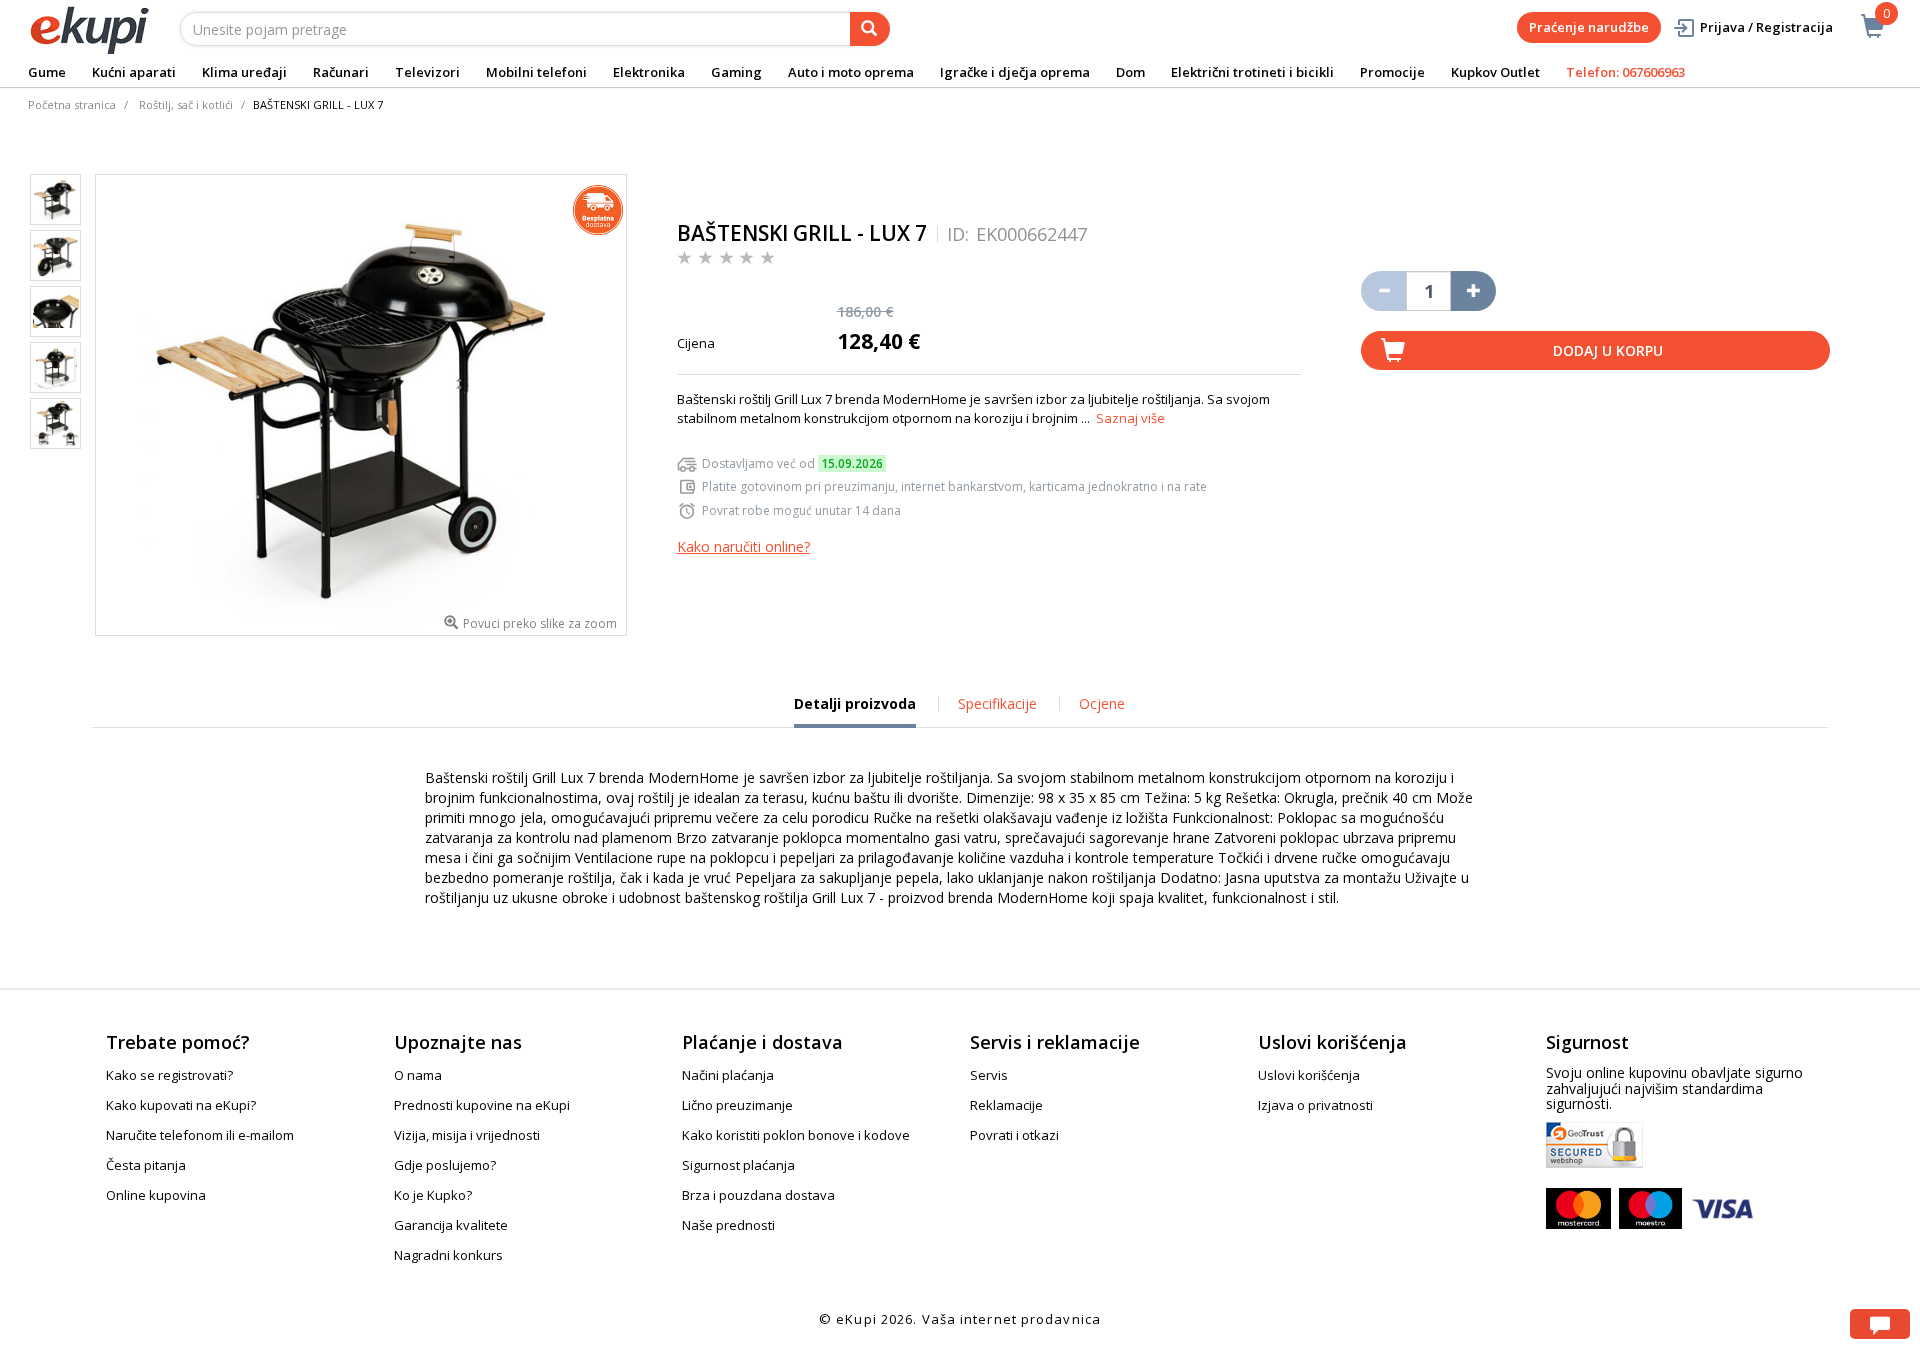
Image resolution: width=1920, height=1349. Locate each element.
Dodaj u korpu (1608, 350)
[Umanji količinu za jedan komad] (1383, 291)
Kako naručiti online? (743, 546)
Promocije (1392, 72)
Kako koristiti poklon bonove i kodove (796, 1135)
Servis (989, 1075)
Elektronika (649, 72)
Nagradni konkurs (448, 1255)
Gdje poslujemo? (445, 1165)
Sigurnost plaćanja (738, 1165)
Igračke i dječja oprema (1015, 72)
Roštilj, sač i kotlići (186, 104)
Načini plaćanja (728, 1075)
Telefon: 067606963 (1625, 72)
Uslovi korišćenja (1309, 1075)
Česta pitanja (146, 1165)
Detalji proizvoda (855, 711)
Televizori (427, 72)
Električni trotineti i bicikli (1252, 72)
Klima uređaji (244, 72)
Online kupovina (156, 1195)
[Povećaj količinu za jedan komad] (1473, 291)
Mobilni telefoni (536, 72)
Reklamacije (1006, 1105)
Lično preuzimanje (737, 1105)
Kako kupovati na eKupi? (181, 1105)
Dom (1130, 72)
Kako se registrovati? (169, 1075)
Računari (341, 72)
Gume (47, 72)
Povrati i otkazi (1014, 1135)
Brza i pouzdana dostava (758, 1195)
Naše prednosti (728, 1225)
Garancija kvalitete (451, 1225)
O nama (418, 1075)
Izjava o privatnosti (1315, 1105)
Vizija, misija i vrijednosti (467, 1135)
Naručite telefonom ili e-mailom (200, 1135)
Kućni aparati (134, 72)
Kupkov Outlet (1495, 72)
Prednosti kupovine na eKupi (482, 1105)
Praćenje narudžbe (1589, 27)
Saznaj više (1130, 418)
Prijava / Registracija (1766, 27)
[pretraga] (870, 29)
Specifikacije (997, 703)
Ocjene (1102, 703)
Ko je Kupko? (433, 1195)
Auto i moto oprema (851, 72)
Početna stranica (72, 104)
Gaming (736, 72)
